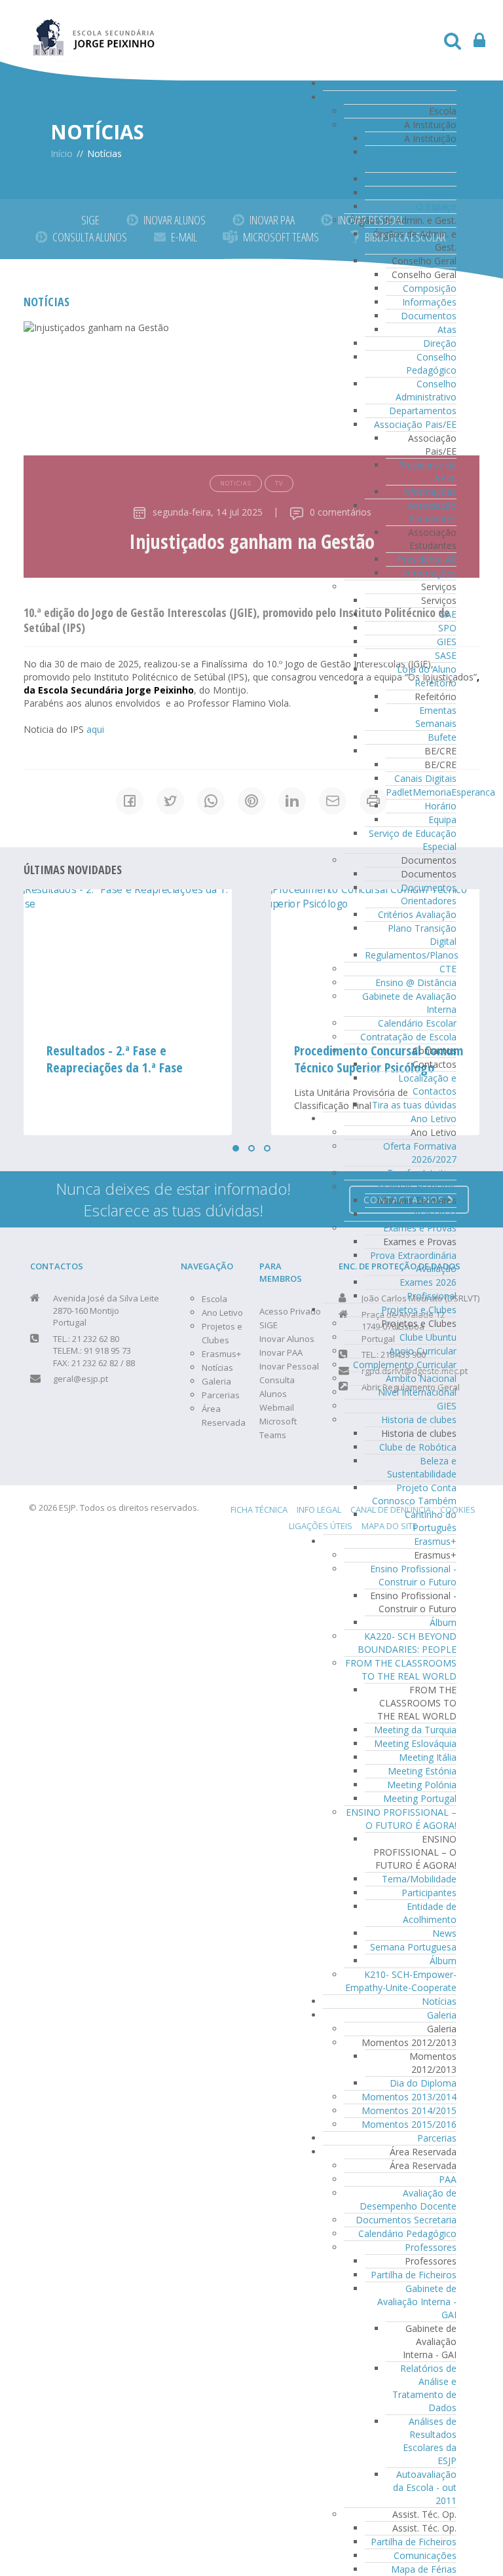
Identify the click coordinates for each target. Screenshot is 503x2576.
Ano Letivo (434, 1119)
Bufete (442, 737)
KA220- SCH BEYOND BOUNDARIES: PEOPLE (407, 1643)
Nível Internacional (417, 1392)
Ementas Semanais (436, 717)
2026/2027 (434, 1214)
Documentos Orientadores (429, 894)
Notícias (439, 2001)
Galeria (442, 2015)
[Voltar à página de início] (94, 30)
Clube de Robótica (418, 1447)
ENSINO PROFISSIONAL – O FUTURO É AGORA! (401, 1819)
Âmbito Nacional (421, 1378)
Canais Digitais (425, 778)
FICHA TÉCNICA (259, 1509)
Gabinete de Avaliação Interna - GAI (417, 2302)
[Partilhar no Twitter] (170, 801)
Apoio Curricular (423, 1351)
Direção (440, 343)
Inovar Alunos (287, 1339)
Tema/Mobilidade (419, 1879)
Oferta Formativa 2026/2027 (420, 1153)
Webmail (277, 1407)
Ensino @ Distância (416, 982)
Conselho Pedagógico (431, 363)
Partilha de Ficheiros (414, 2275)
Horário (440, 806)
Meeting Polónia (422, 1785)
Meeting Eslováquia (415, 1743)
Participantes (429, 1893)
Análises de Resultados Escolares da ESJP (430, 2441)
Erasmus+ (435, 1541)
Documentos (429, 316)
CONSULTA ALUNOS (90, 237)
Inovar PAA (281, 1352)
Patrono (439, 193)
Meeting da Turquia (415, 1730)
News (444, 1933)
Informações (429, 302)
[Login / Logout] (479, 44)
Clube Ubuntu (428, 1337)
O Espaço (436, 206)
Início (445, 83)
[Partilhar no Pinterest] (251, 801)
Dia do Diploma (423, 2083)
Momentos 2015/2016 (409, 2124)
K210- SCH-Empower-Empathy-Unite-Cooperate (401, 1981)
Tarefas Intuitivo (422, 1173)
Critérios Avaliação (417, 914)
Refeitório (436, 683)
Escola (443, 97)
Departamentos (423, 411)
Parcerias (437, 2138)
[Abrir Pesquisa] (453, 44)
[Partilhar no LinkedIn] (292, 801)
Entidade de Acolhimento (430, 1913)
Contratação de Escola (408, 1037)
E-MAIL (184, 237)
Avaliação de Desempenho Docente (408, 2199)
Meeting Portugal (420, 1798)
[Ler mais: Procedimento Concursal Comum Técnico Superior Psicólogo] (128, 959)
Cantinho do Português (431, 1521)
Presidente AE (427, 559)
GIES (447, 642)
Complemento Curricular (405, 1365)
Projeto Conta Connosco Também (414, 1494)
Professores (431, 2247)
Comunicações (425, 2555)
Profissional (432, 1296)
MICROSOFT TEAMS (281, 237)
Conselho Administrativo (426, 390)
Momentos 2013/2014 (409, 2097)
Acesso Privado (290, 1311)
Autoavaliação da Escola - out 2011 (425, 2487)
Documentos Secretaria (406, 2220)
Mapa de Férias (424, 2569)
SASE (446, 655)
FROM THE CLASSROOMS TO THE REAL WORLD (401, 1669)
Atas (447, 329)
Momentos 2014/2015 (409, 2110)
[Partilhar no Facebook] (130, 801)
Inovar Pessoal (289, 1366)
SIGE (90, 220)
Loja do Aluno (427, 669)
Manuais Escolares (417, 1187)
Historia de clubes (419, 1420)
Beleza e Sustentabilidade (422, 1467)
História (440, 179)
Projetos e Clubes (419, 1310)
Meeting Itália (428, 1757)
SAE (448, 614)
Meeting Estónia (422, 1771)
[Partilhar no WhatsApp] (211, 801)
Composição (430, 288)
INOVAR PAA (272, 220)
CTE (448, 969)
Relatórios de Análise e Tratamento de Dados (424, 2388)
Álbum (443, 1622)
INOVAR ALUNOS (175, 220)
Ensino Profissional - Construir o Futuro (413, 1575)
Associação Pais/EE (415, 424)
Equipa (442, 820)
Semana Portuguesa (413, 1947)
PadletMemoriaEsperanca (440, 792)
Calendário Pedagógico (407, 2233)
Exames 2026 (428, 1282)
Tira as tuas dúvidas (414, 1105)
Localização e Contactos (427, 1085)
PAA (448, 2179)
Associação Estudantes (432, 512)
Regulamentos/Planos (412, 955)
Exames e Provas (420, 1228)
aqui (95, 729)
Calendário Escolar (417, 1023)
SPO (447, 628)
